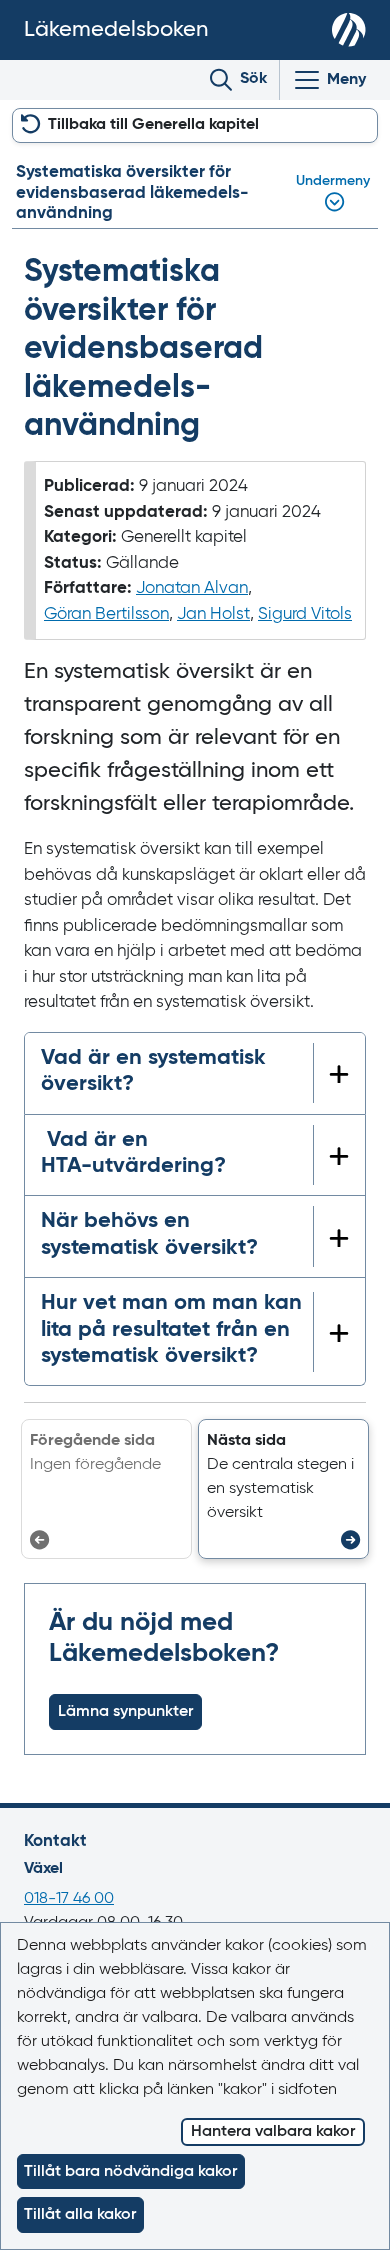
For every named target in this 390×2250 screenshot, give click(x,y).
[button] (283, 1489)
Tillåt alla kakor (80, 2215)
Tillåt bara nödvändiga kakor (130, 2172)
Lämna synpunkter (125, 1712)
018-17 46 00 (69, 1899)
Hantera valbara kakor (273, 2132)
